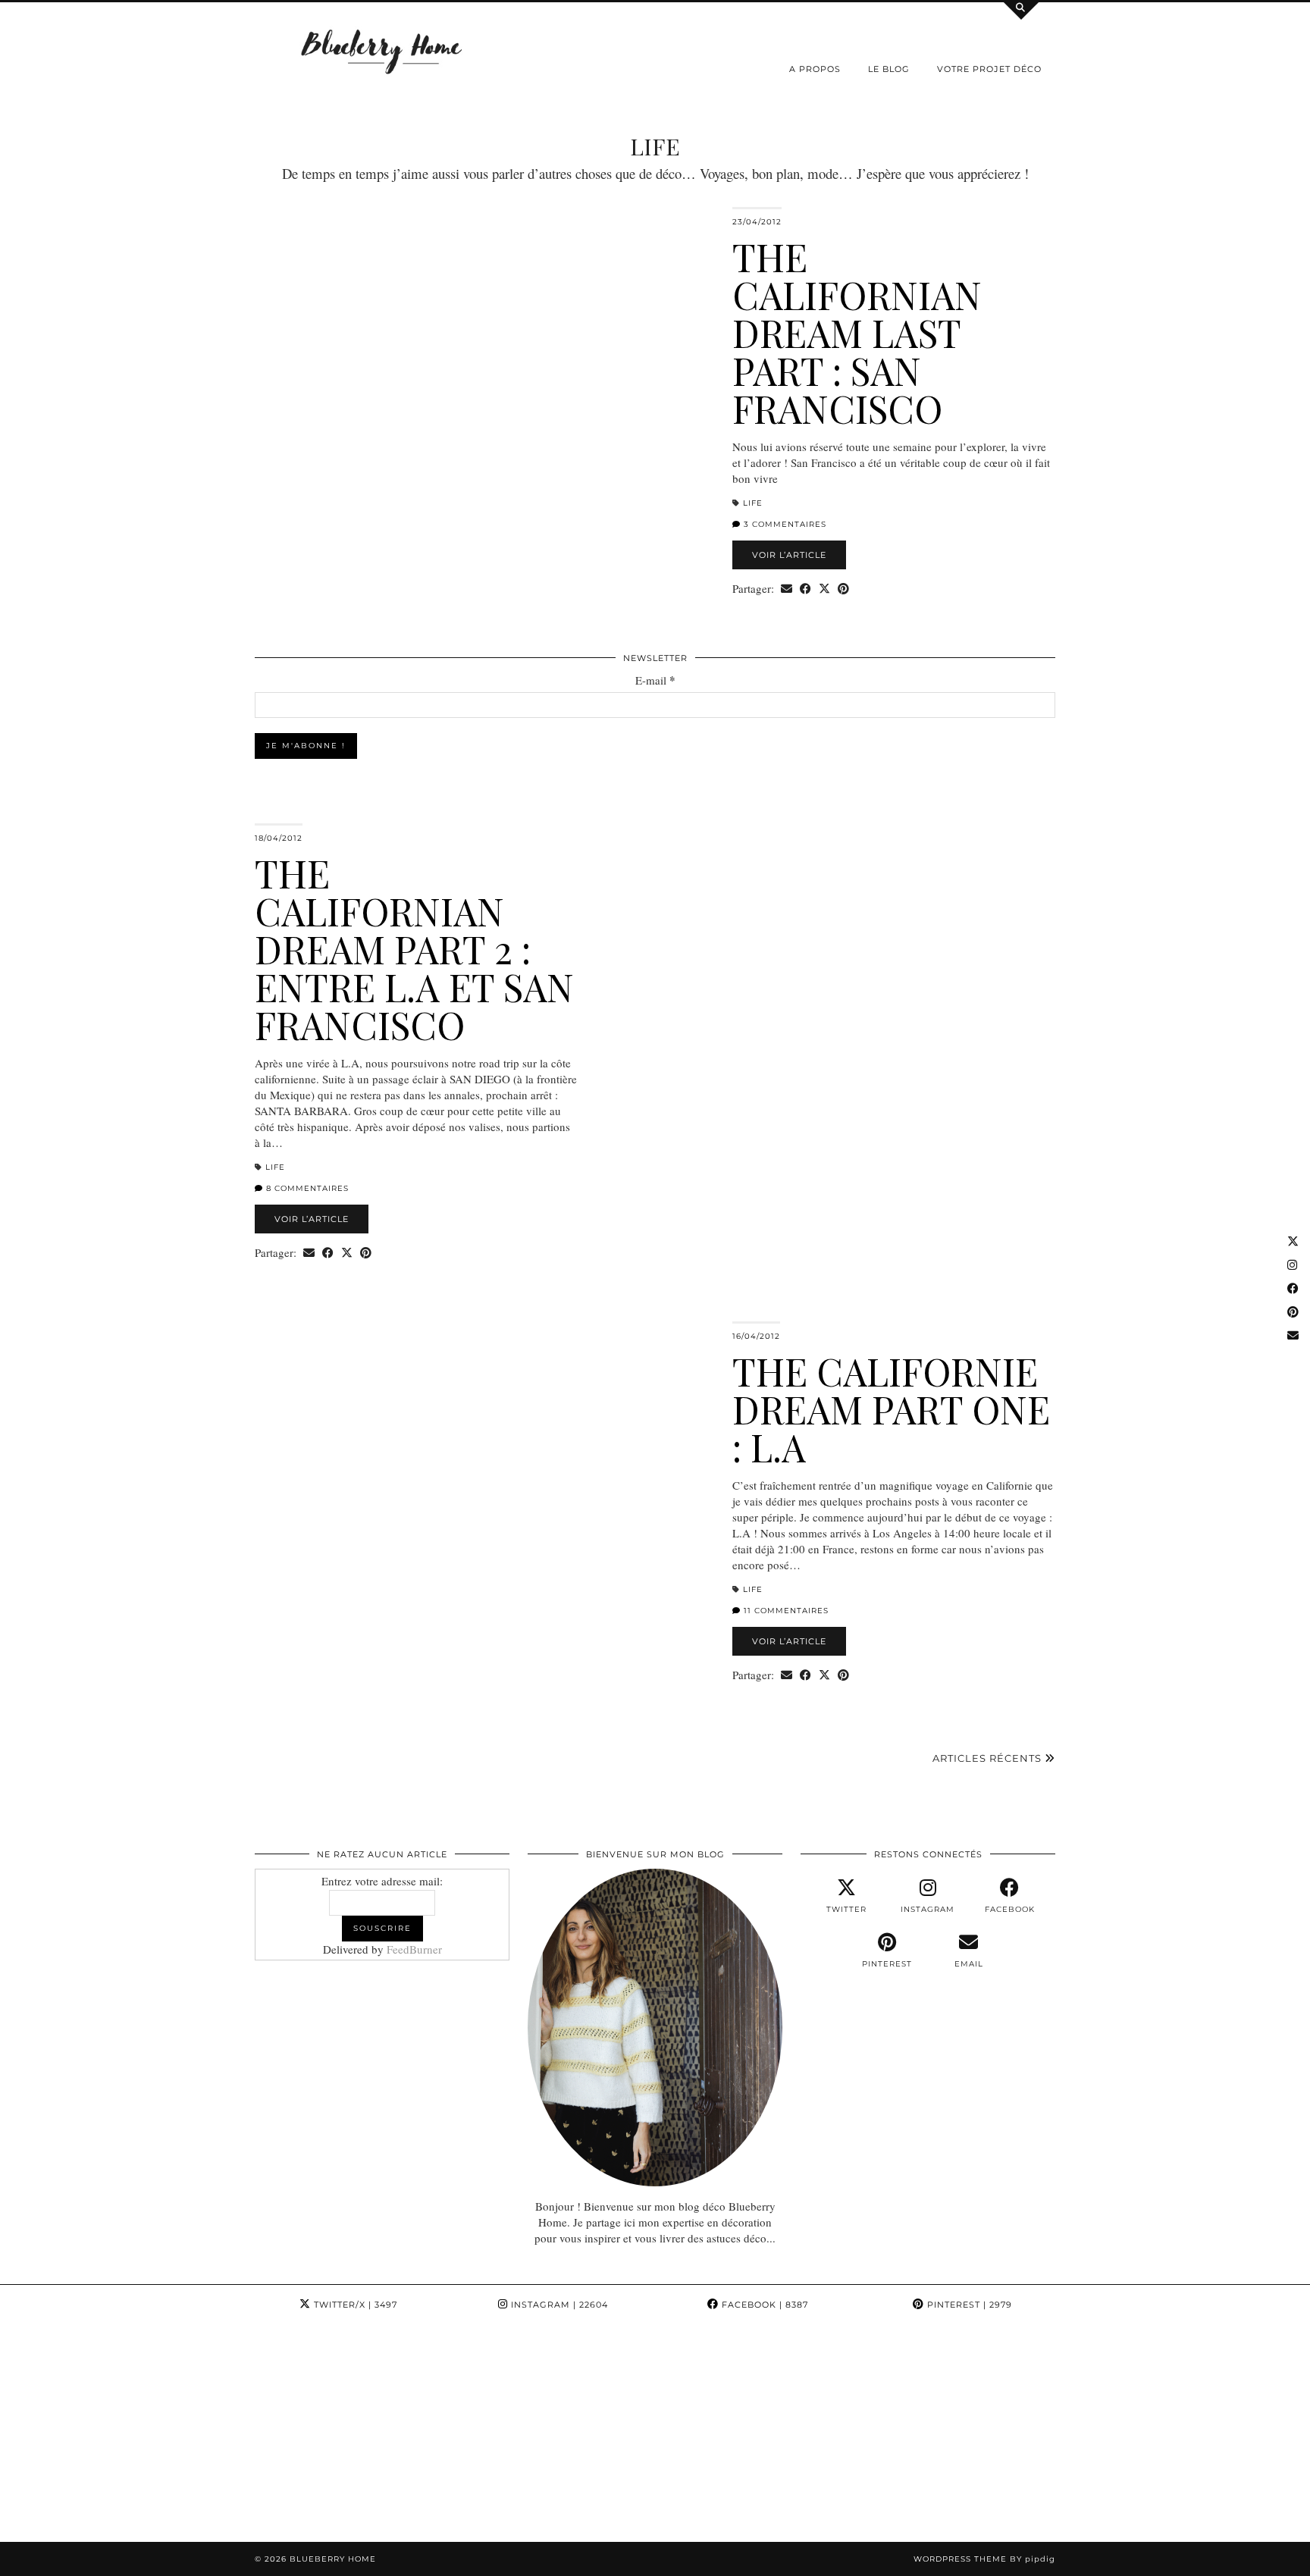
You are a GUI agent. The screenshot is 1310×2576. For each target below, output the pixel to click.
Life (753, 503)
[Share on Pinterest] (843, 589)
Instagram (558, 2305)
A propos (815, 69)
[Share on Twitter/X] (824, 589)
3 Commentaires (783, 524)
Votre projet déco (989, 69)
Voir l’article (789, 555)
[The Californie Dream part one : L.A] (484, 1481)
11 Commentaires (785, 1611)
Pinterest (968, 2305)
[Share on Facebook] (805, 589)
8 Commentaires (306, 1188)
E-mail (655, 680)
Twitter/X (354, 2305)
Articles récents (989, 1758)
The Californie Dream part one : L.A (891, 1409)
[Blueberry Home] (382, 50)
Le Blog (889, 69)
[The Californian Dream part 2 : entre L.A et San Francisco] (826, 983)
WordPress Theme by (984, 2559)
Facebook (763, 2305)
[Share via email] (787, 589)
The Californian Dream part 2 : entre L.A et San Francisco (414, 949)
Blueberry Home (333, 2559)
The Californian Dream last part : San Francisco (857, 332)
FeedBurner (414, 1949)
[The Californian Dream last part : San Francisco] (484, 367)
